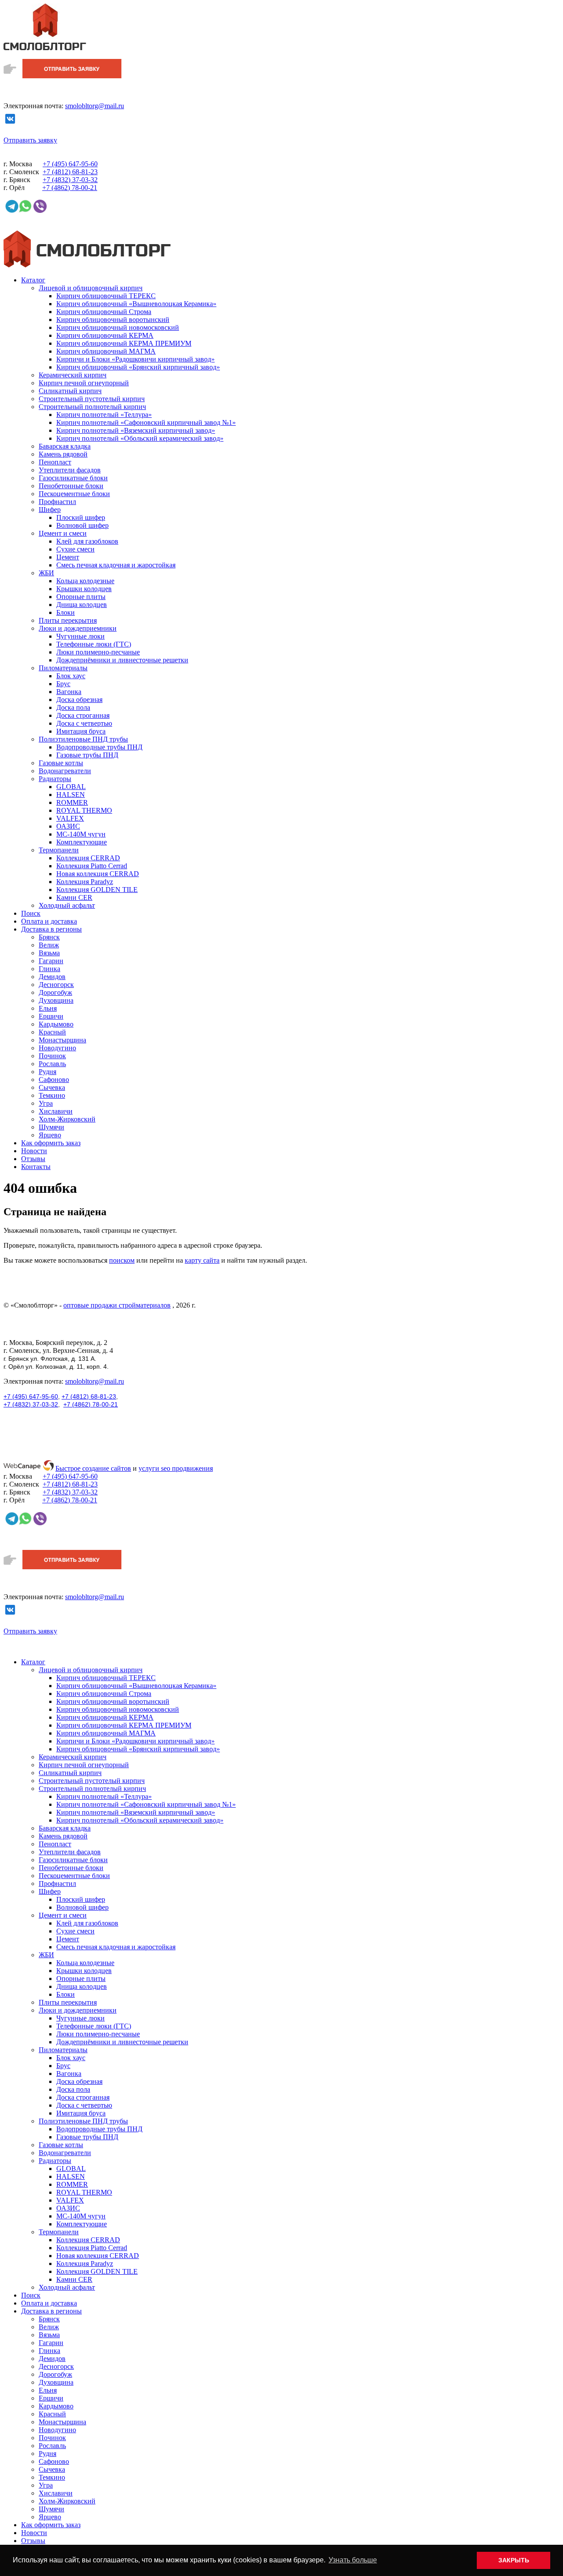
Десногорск (56, 985)
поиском (122, 1260)
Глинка (49, 969)
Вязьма (49, 953)
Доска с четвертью (84, 723)
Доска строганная (83, 715)
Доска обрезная (79, 700)
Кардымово (56, 1024)
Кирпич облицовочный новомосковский (118, 327)
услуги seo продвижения (176, 1468)
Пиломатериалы (63, 668)
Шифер (50, 510)
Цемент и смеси (63, 533)
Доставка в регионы (51, 929)
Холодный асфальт (67, 905)
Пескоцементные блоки (74, 494)
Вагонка (69, 692)
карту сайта (202, 1260)
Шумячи (51, 1127)
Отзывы (33, 1159)
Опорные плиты (81, 597)
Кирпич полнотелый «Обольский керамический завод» (140, 438)
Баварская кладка (65, 446)
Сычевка (52, 1087)
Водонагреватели (65, 771)
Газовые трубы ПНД (87, 755)
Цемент (68, 557)
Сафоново (54, 1080)
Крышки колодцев (84, 589)
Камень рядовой (63, 454)
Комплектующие (82, 842)
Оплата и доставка (49, 921)
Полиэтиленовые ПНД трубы (83, 739)
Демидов (52, 977)
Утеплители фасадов (70, 470)
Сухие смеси (75, 549)
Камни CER (74, 897)
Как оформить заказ (51, 1143)
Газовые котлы (61, 763)
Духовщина (56, 1000)
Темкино (52, 1095)
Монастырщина (62, 1040)
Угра (46, 1103)
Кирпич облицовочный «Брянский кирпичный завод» (138, 367)
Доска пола (73, 707)
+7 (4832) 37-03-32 (31, 1404)
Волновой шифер (82, 525)
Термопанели (59, 850)
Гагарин (51, 961)
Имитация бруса (81, 731)
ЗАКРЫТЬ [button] (514, 2560)
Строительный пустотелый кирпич (92, 399)
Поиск (31, 913)
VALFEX (70, 818)
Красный (52, 1032)
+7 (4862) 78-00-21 (91, 1404)
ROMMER (72, 802)
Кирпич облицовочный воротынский (113, 320)
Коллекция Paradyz (85, 882)
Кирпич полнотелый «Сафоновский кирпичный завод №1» (146, 422)
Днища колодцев (82, 605)
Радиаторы (55, 779)
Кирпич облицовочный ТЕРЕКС (106, 296)
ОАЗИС (68, 826)
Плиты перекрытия (68, 620)
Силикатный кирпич (70, 391)
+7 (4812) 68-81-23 (89, 1396)
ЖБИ (46, 573)
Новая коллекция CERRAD (98, 874)
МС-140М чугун (81, 834)
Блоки (66, 612)
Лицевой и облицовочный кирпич (91, 288)
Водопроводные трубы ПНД (99, 747)
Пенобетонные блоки (71, 486)
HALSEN (71, 795)
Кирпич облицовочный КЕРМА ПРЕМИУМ (124, 343)
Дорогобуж (55, 992)
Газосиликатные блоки (73, 478)
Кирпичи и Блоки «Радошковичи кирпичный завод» (135, 359)
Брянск (49, 937)
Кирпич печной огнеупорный (84, 383)
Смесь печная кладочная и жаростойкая (116, 565)
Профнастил (57, 502)
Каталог (33, 280)
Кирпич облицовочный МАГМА (106, 351)
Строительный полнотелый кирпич (92, 407)
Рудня (48, 1072)
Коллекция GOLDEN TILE (97, 890)
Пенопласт (55, 462)
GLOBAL (71, 787)
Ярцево (50, 1135)
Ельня (48, 1008)
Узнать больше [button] (353, 2560)
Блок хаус (71, 676)
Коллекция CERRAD (88, 858)
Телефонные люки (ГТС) (94, 644)
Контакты (36, 1167)
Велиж (49, 945)
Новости (34, 1151)
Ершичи (51, 1016)
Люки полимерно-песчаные (98, 652)
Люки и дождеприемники (78, 628)
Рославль (52, 1064)
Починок (52, 1056)
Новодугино (57, 1048)
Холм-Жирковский (67, 1119)
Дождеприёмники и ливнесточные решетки (122, 660)
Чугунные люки (80, 636)
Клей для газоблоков (87, 541)
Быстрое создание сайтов (93, 1468)
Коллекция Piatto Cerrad (92, 866)
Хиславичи (56, 1111)
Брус (63, 684)
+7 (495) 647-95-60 (31, 1396)
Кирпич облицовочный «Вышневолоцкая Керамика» (136, 304)
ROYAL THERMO (84, 810)
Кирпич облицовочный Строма (104, 312)
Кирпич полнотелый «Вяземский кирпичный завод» (136, 430)
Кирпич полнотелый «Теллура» (104, 415)
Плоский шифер (81, 517)
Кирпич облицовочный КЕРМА (105, 335)
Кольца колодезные (85, 581)
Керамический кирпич (73, 375)
